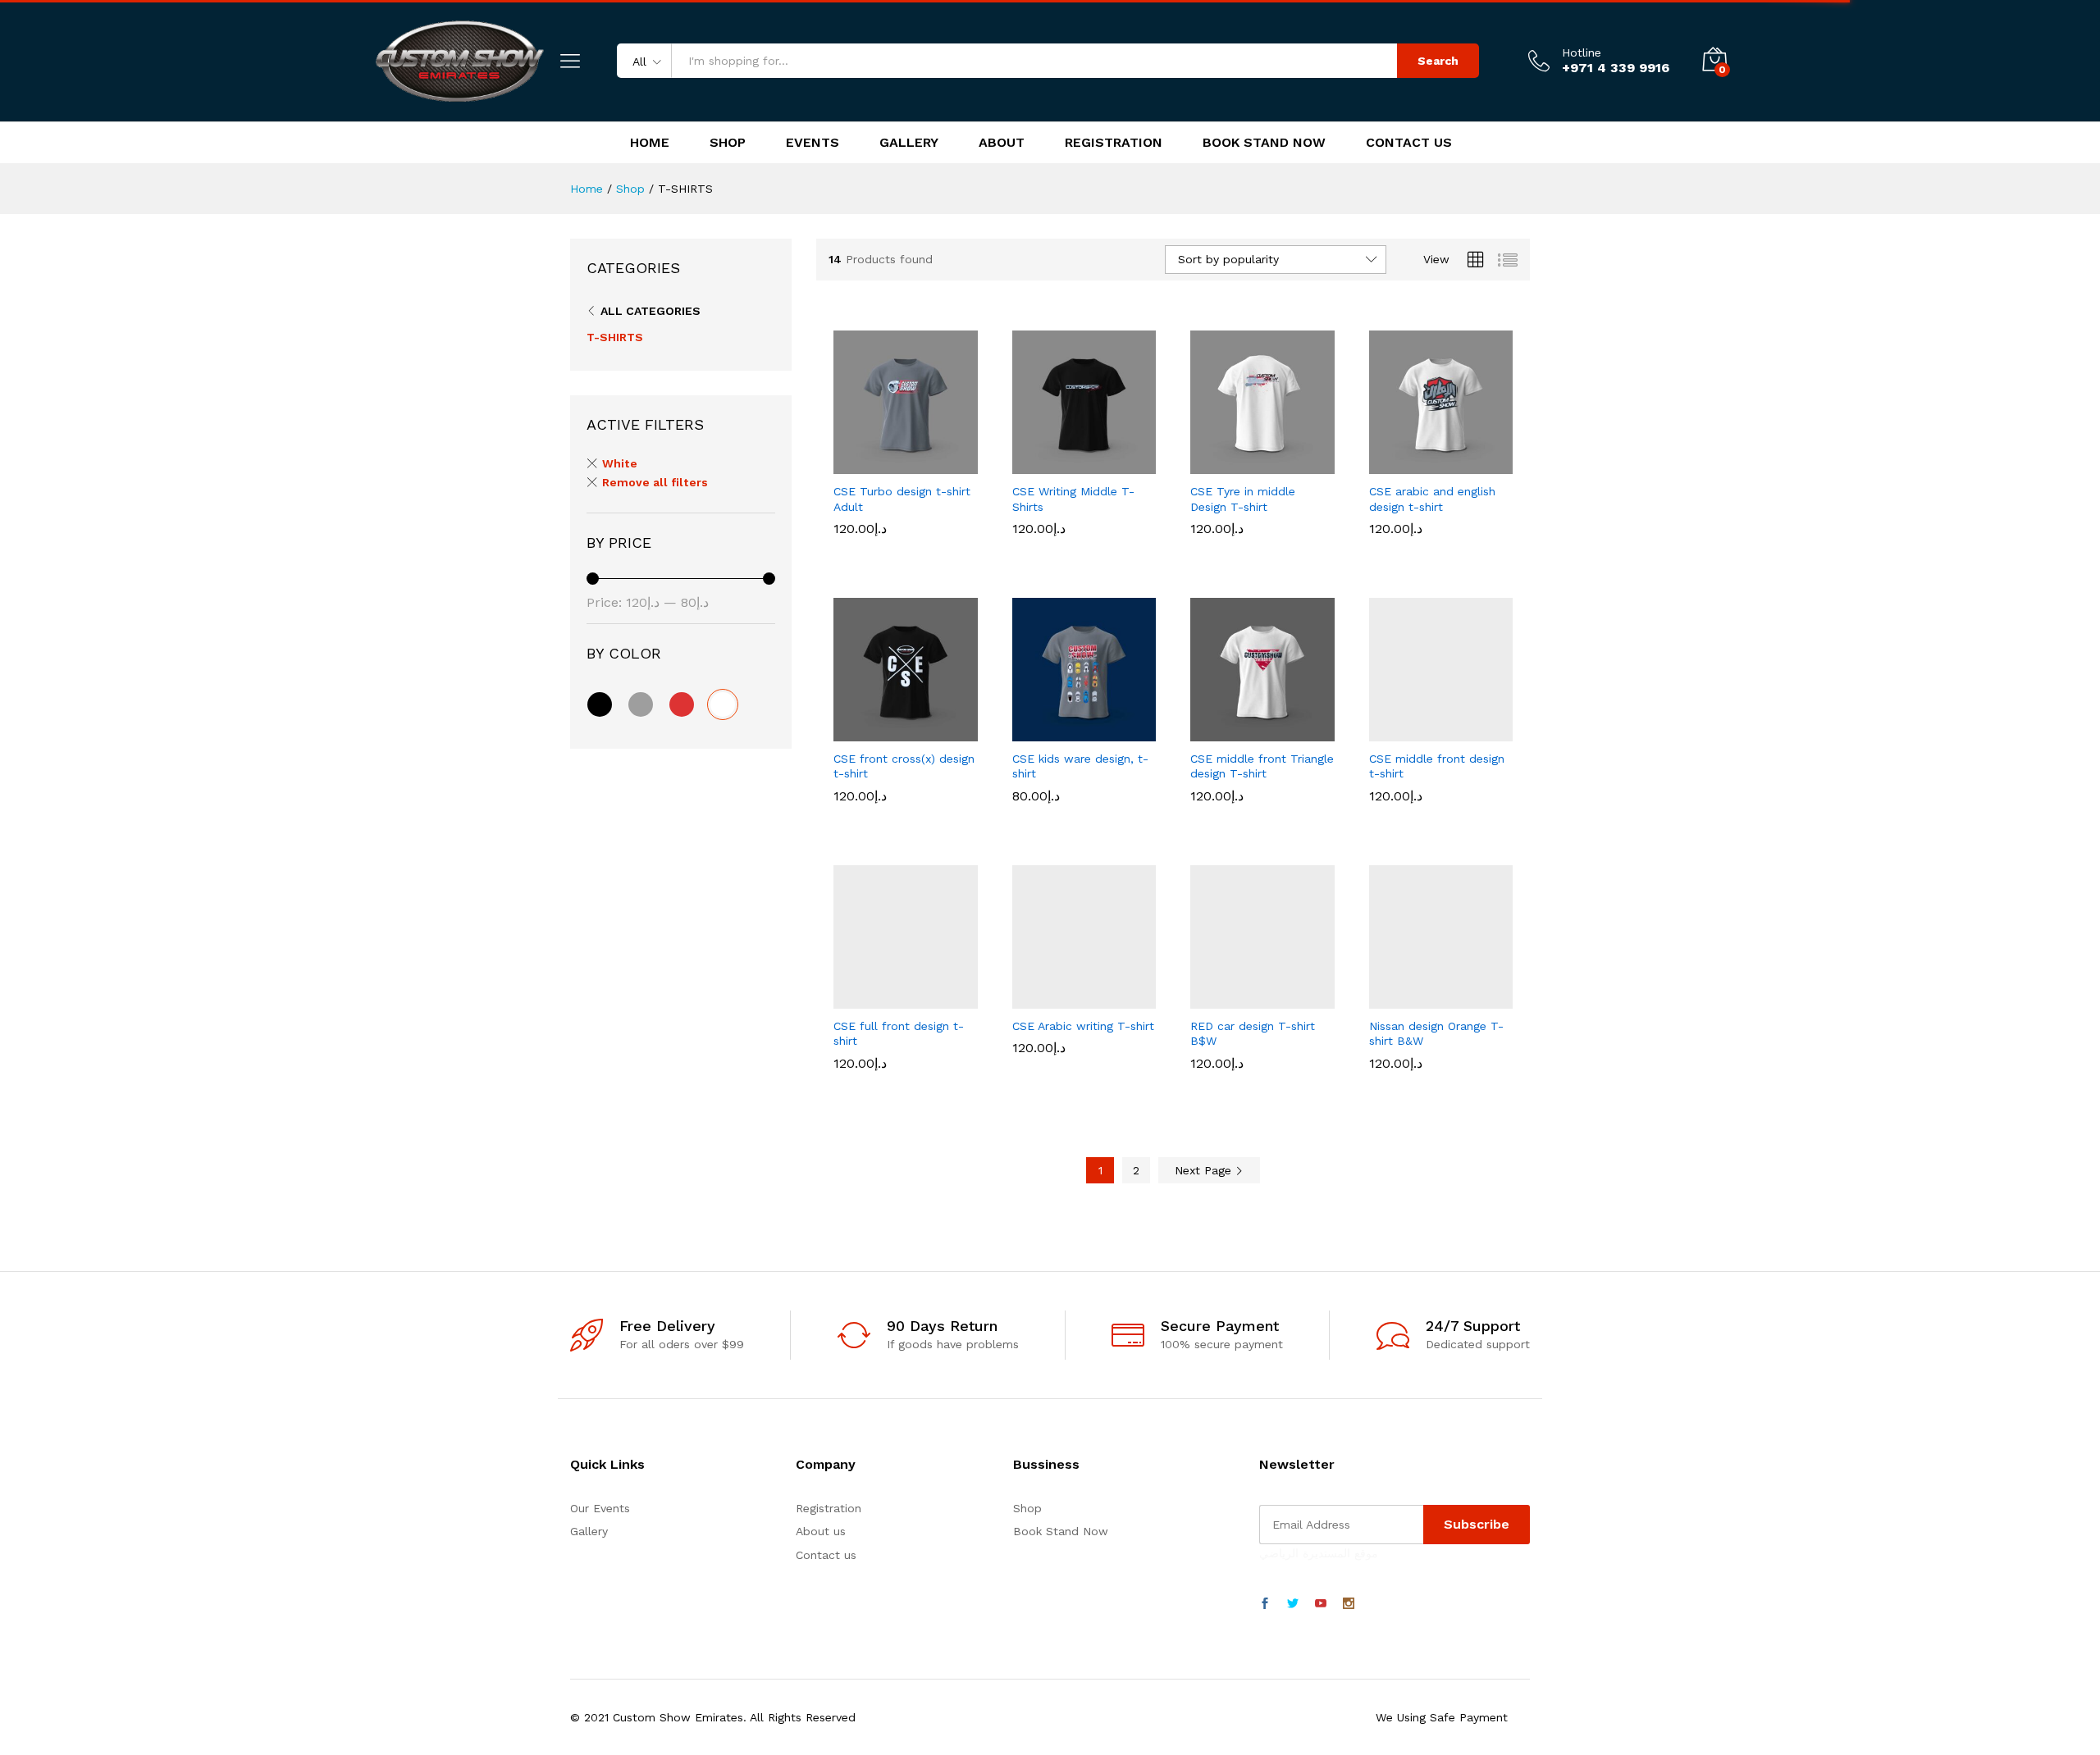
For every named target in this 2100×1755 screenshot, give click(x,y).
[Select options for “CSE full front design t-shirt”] (849, 999)
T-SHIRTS (615, 337)
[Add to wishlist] (924, 464)
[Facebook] (1265, 1604)
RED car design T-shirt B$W (1253, 1083)
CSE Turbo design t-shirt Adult (902, 548)
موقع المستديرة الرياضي (1319, 1553)
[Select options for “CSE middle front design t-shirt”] (1384, 732)
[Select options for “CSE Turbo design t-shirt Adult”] (849, 464)
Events (813, 143)
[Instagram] (1349, 1604)
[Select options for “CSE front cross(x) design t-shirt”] (849, 732)
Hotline (1582, 52)
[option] (1036, 502)
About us (821, 1531)
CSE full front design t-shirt (899, 1083)
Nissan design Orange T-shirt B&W (1436, 1083)
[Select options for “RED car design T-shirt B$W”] (1206, 999)
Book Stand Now (1264, 143)
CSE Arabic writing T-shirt (1083, 1075)
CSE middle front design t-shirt (1437, 815)
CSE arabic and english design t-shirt (1432, 548)
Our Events (600, 1508)
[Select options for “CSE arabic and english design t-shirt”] (1384, 464)
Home (650, 143)
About (1002, 143)
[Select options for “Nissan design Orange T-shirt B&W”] (1384, 999)
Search (1438, 61)
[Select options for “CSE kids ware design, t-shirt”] (1027, 732)
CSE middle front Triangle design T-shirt (1262, 815)
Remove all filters (655, 482)
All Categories (651, 311)
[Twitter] (1293, 1604)
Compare (962, 464)
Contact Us (1409, 143)
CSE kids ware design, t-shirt (1080, 815)
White (620, 463)
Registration (1114, 143)
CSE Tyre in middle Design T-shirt (1243, 548)
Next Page (1205, 1170)
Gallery (909, 143)
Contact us (826, 1555)
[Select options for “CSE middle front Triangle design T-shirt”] (1206, 732)
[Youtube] (1321, 1604)
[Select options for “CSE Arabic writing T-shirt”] (1027, 999)
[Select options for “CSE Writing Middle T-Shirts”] (1027, 464)
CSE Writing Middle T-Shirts (1073, 548)
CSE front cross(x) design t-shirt (904, 815)
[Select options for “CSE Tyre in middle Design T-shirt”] (1206, 464)
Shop (728, 143)
